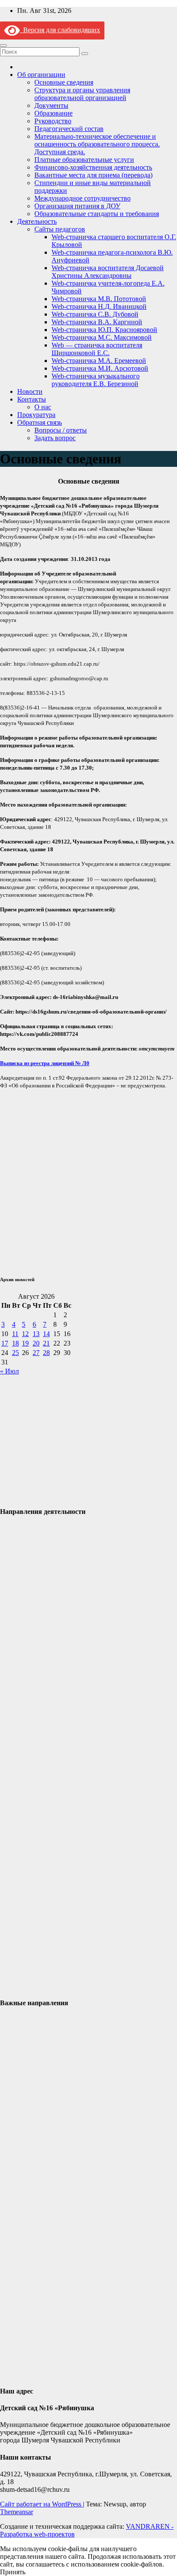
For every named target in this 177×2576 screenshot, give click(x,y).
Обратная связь (40, 422)
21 (46, 1343)
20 (36, 1343)
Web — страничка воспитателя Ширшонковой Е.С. (97, 349)
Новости (30, 391)
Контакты (32, 399)
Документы (51, 105)
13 (36, 1334)
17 (5, 1343)
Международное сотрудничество (82, 198)
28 (46, 1353)
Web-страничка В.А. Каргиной (97, 322)
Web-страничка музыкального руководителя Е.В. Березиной (96, 380)
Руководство (53, 121)
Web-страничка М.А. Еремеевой (99, 361)
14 (46, 1334)
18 (15, 1343)
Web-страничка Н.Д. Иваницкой (99, 306)
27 (36, 1353)
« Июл (9, 1371)
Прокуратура (36, 415)
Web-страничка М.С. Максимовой (102, 337)
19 (25, 1343)
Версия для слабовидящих (60, 30)
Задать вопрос (55, 438)
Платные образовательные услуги (84, 160)
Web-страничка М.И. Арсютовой (100, 368)
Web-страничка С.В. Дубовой (95, 314)
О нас (43, 407)
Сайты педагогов (60, 229)
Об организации (41, 75)
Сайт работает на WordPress (41, 2504)
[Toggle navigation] (3, 46)
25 (15, 1353)
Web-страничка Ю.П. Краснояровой (104, 330)
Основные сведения (64, 82)
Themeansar (17, 2512)
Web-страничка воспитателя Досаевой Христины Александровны (108, 272)
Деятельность (37, 221)
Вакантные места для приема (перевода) (93, 175)
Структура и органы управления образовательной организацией (82, 94)
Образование (53, 113)
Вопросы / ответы (61, 430)
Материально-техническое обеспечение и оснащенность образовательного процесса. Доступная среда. (97, 144)
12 (25, 1334)
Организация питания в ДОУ (77, 206)
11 (15, 1334)
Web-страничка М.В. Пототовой (99, 299)
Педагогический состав (69, 129)
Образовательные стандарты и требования (97, 214)
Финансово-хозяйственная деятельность (93, 167)
